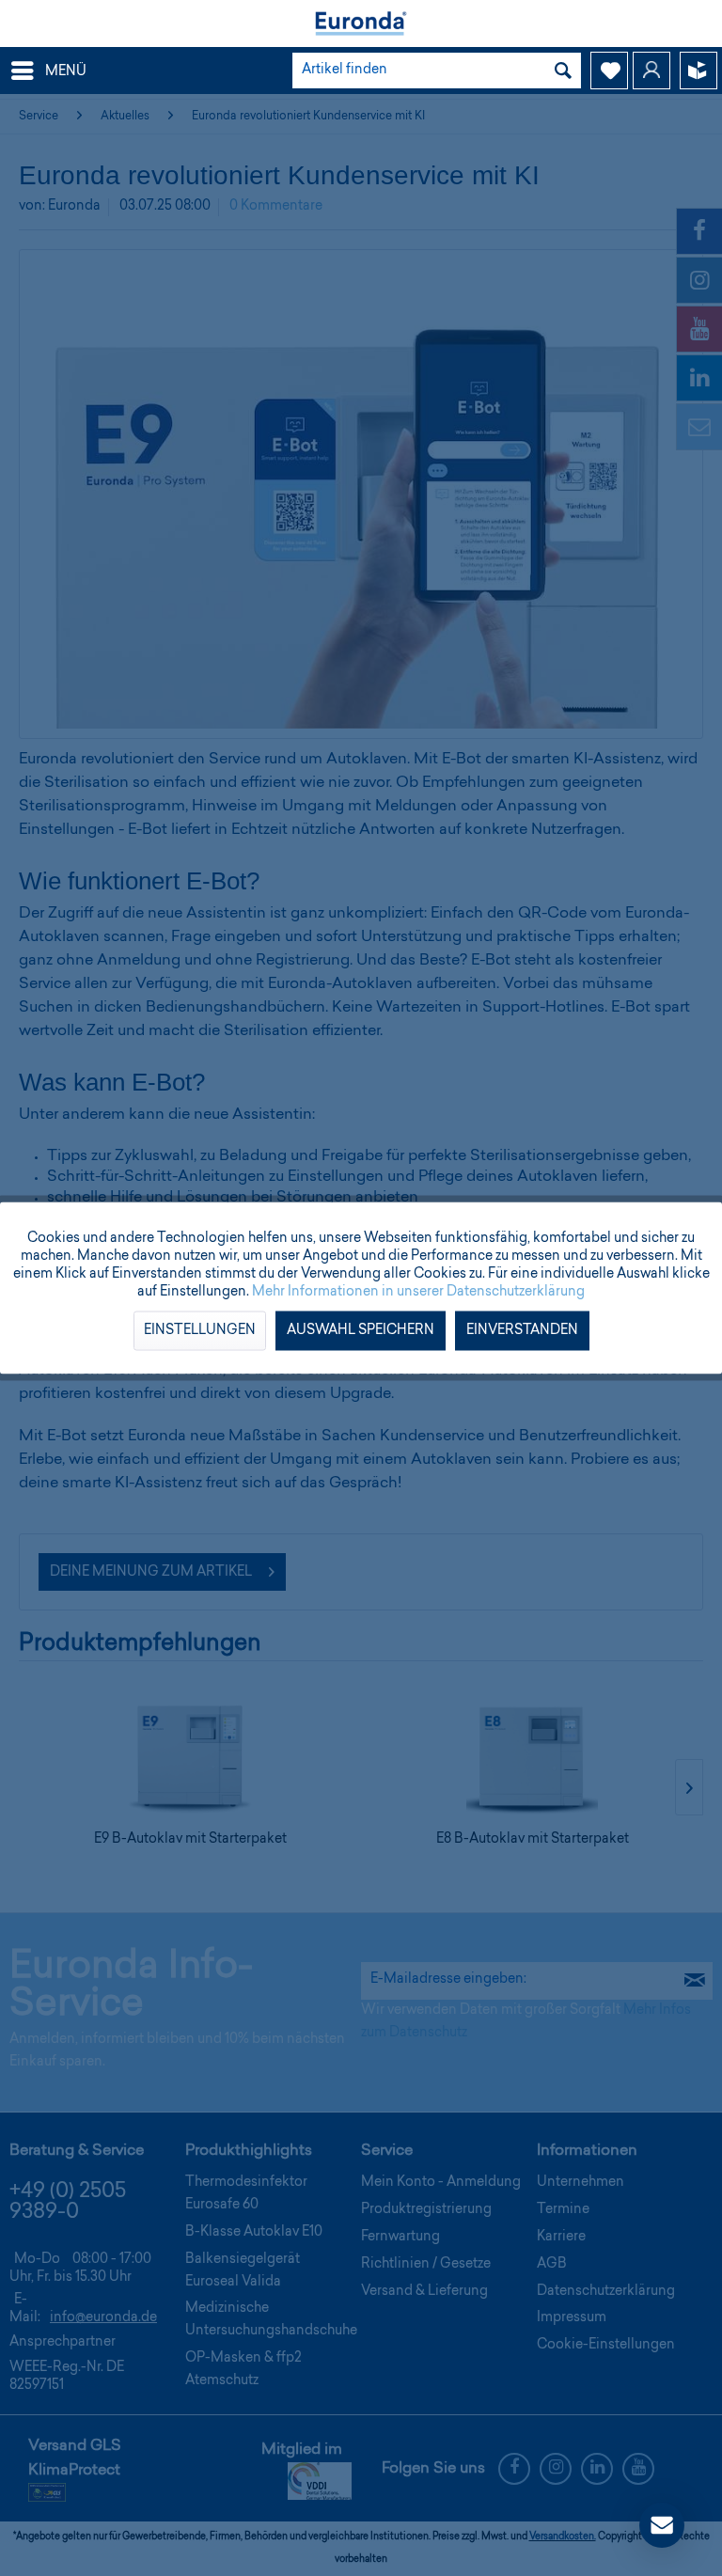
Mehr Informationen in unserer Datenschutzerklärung (418, 1293)
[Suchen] (563, 71)
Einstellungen (200, 1331)
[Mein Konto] (651, 71)
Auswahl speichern (361, 1331)
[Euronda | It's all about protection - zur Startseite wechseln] (361, 24)
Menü (66, 72)
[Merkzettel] (609, 71)
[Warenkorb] (698, 71)
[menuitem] (48, 71)
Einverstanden (522, 1331)
